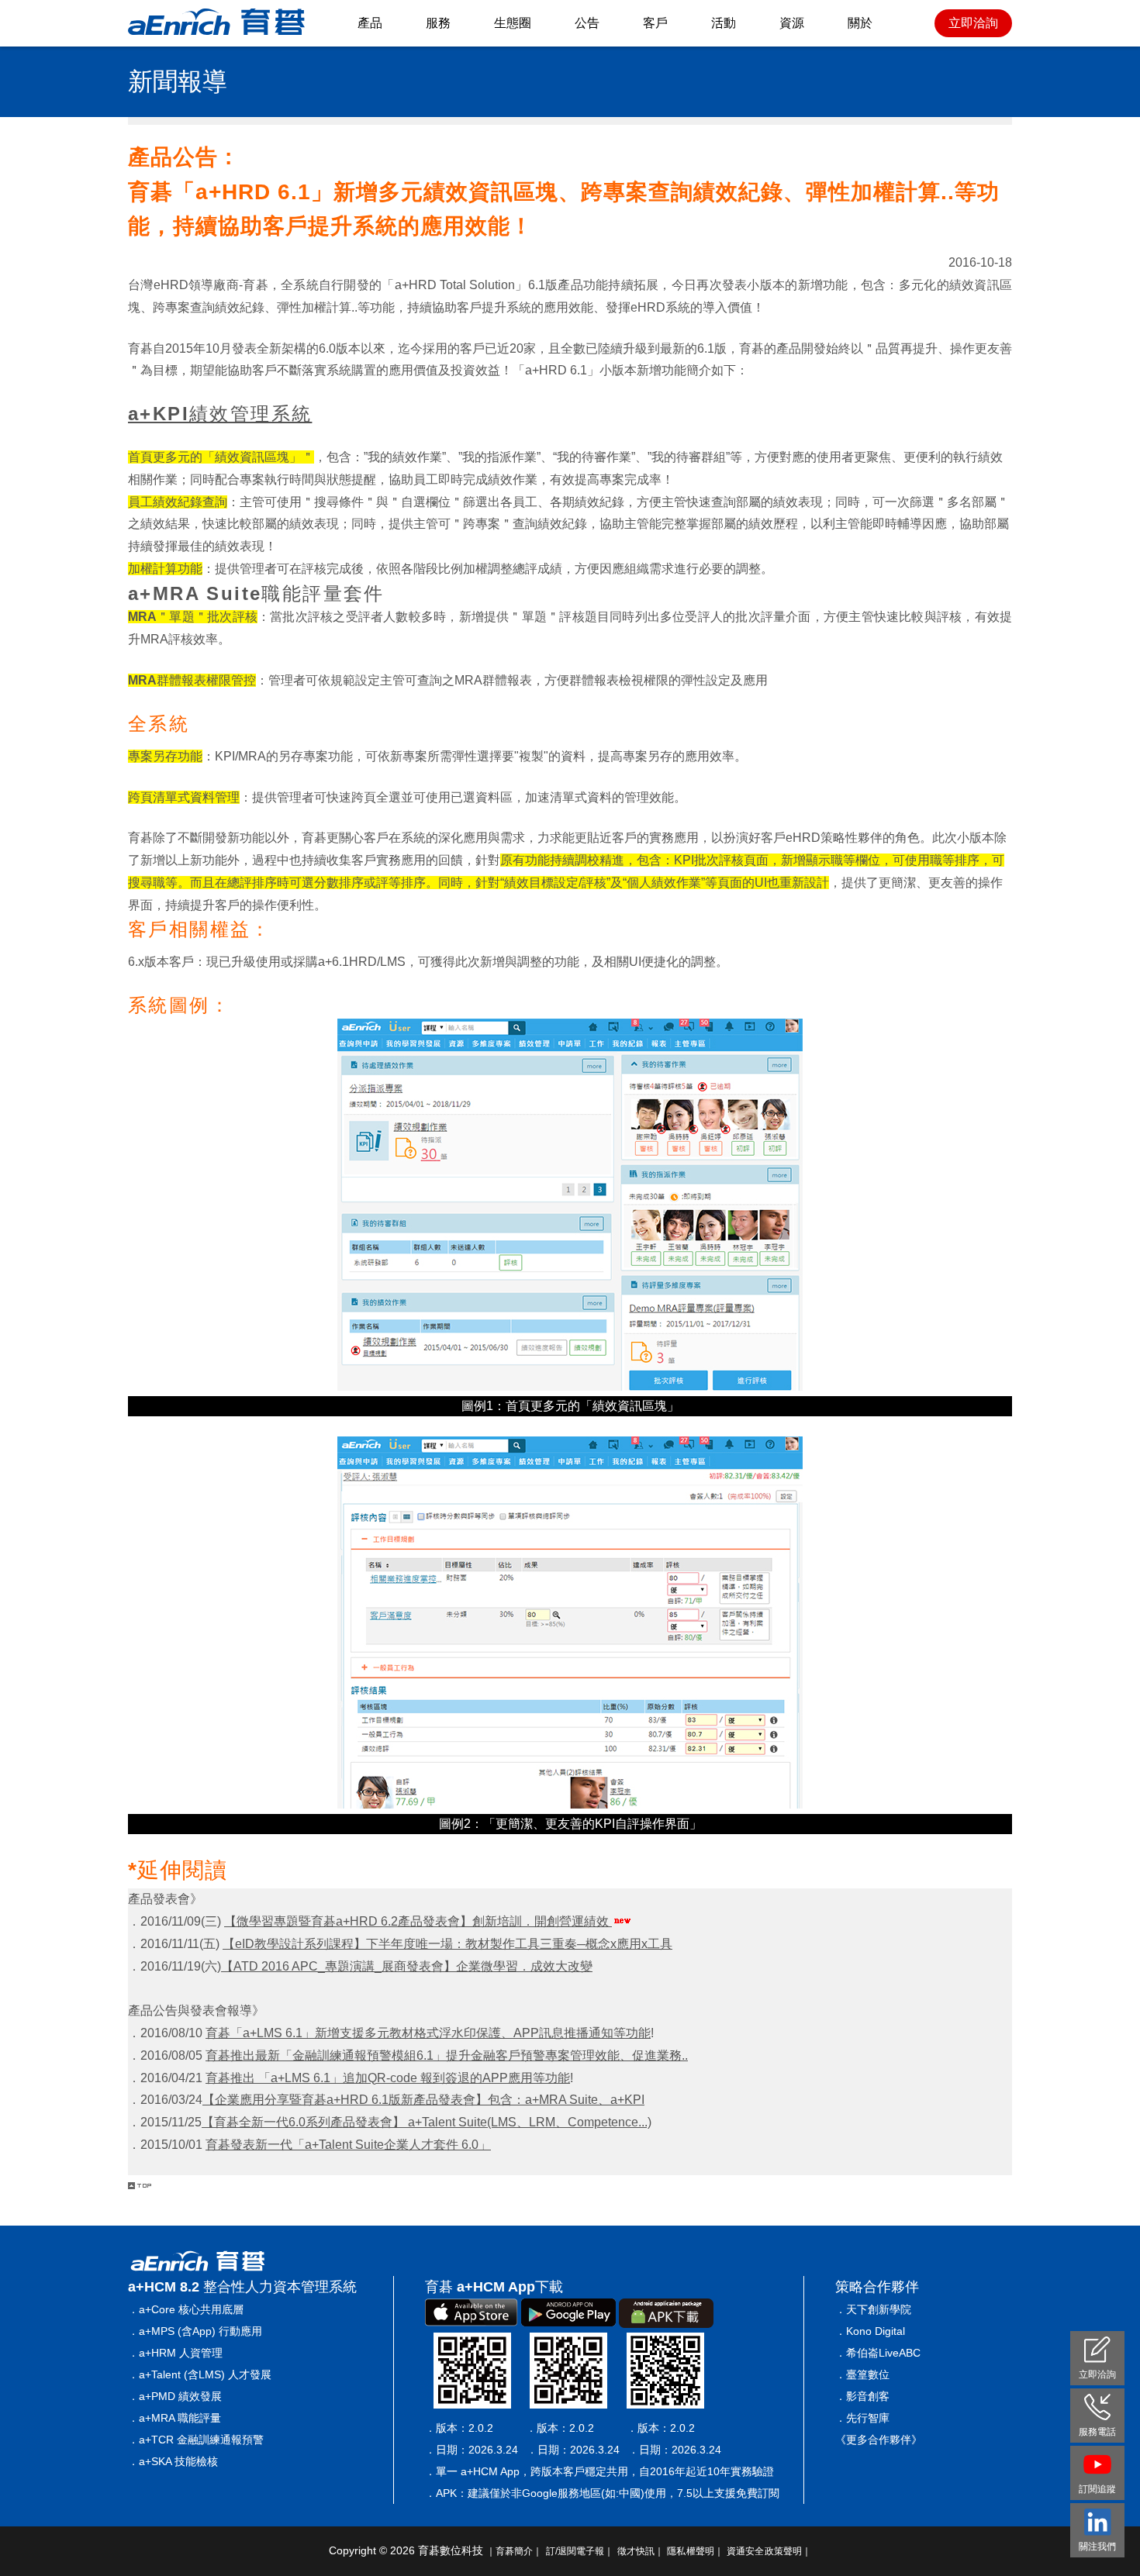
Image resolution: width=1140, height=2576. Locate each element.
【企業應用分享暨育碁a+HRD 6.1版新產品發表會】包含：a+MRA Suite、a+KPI (423, 2100)
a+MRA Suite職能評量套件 (256, 593)
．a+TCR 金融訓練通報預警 (196, 2440)
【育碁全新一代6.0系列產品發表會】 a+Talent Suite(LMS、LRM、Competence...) (427, 2122)
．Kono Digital (870, 2331)
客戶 (655, 23)
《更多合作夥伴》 (879, 2440)
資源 (792, 23)
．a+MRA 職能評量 (174, 2418)
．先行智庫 (862, 2418)
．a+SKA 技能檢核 (173, 2461)
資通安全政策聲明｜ (769, 2551)
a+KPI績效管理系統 (220, 414)
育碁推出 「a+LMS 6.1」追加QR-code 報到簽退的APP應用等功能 (388, 2078)
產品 (370, 23)
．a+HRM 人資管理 (175, 2353)
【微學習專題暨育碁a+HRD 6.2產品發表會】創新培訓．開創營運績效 (418, 1921)
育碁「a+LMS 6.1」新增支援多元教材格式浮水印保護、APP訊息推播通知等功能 (428, 2033)
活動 (724, 23)
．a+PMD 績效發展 (175, 2396)
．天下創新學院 (873, 2309)
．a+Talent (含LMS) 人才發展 (200, 2374)
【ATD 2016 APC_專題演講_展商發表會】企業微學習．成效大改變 (407, 1966)
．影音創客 (862, 2396)
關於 (860, 23)
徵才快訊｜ (641, 2551)
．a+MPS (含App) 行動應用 (195, 2331)
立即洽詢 (973, 23)
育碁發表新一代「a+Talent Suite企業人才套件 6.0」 (348, 2145)
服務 (438, 23)
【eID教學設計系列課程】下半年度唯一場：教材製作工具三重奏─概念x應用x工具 (447, 1944)
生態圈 (513, 23)
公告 (587, 23)
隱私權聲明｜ (695, 2551)
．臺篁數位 (862, 2374)
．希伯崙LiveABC (878, 2353)
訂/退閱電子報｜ (580, 2551)
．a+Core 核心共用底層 (186, 2309)
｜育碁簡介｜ (515, 2551)
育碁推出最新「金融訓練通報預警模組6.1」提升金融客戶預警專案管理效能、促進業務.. (447, 2055)
